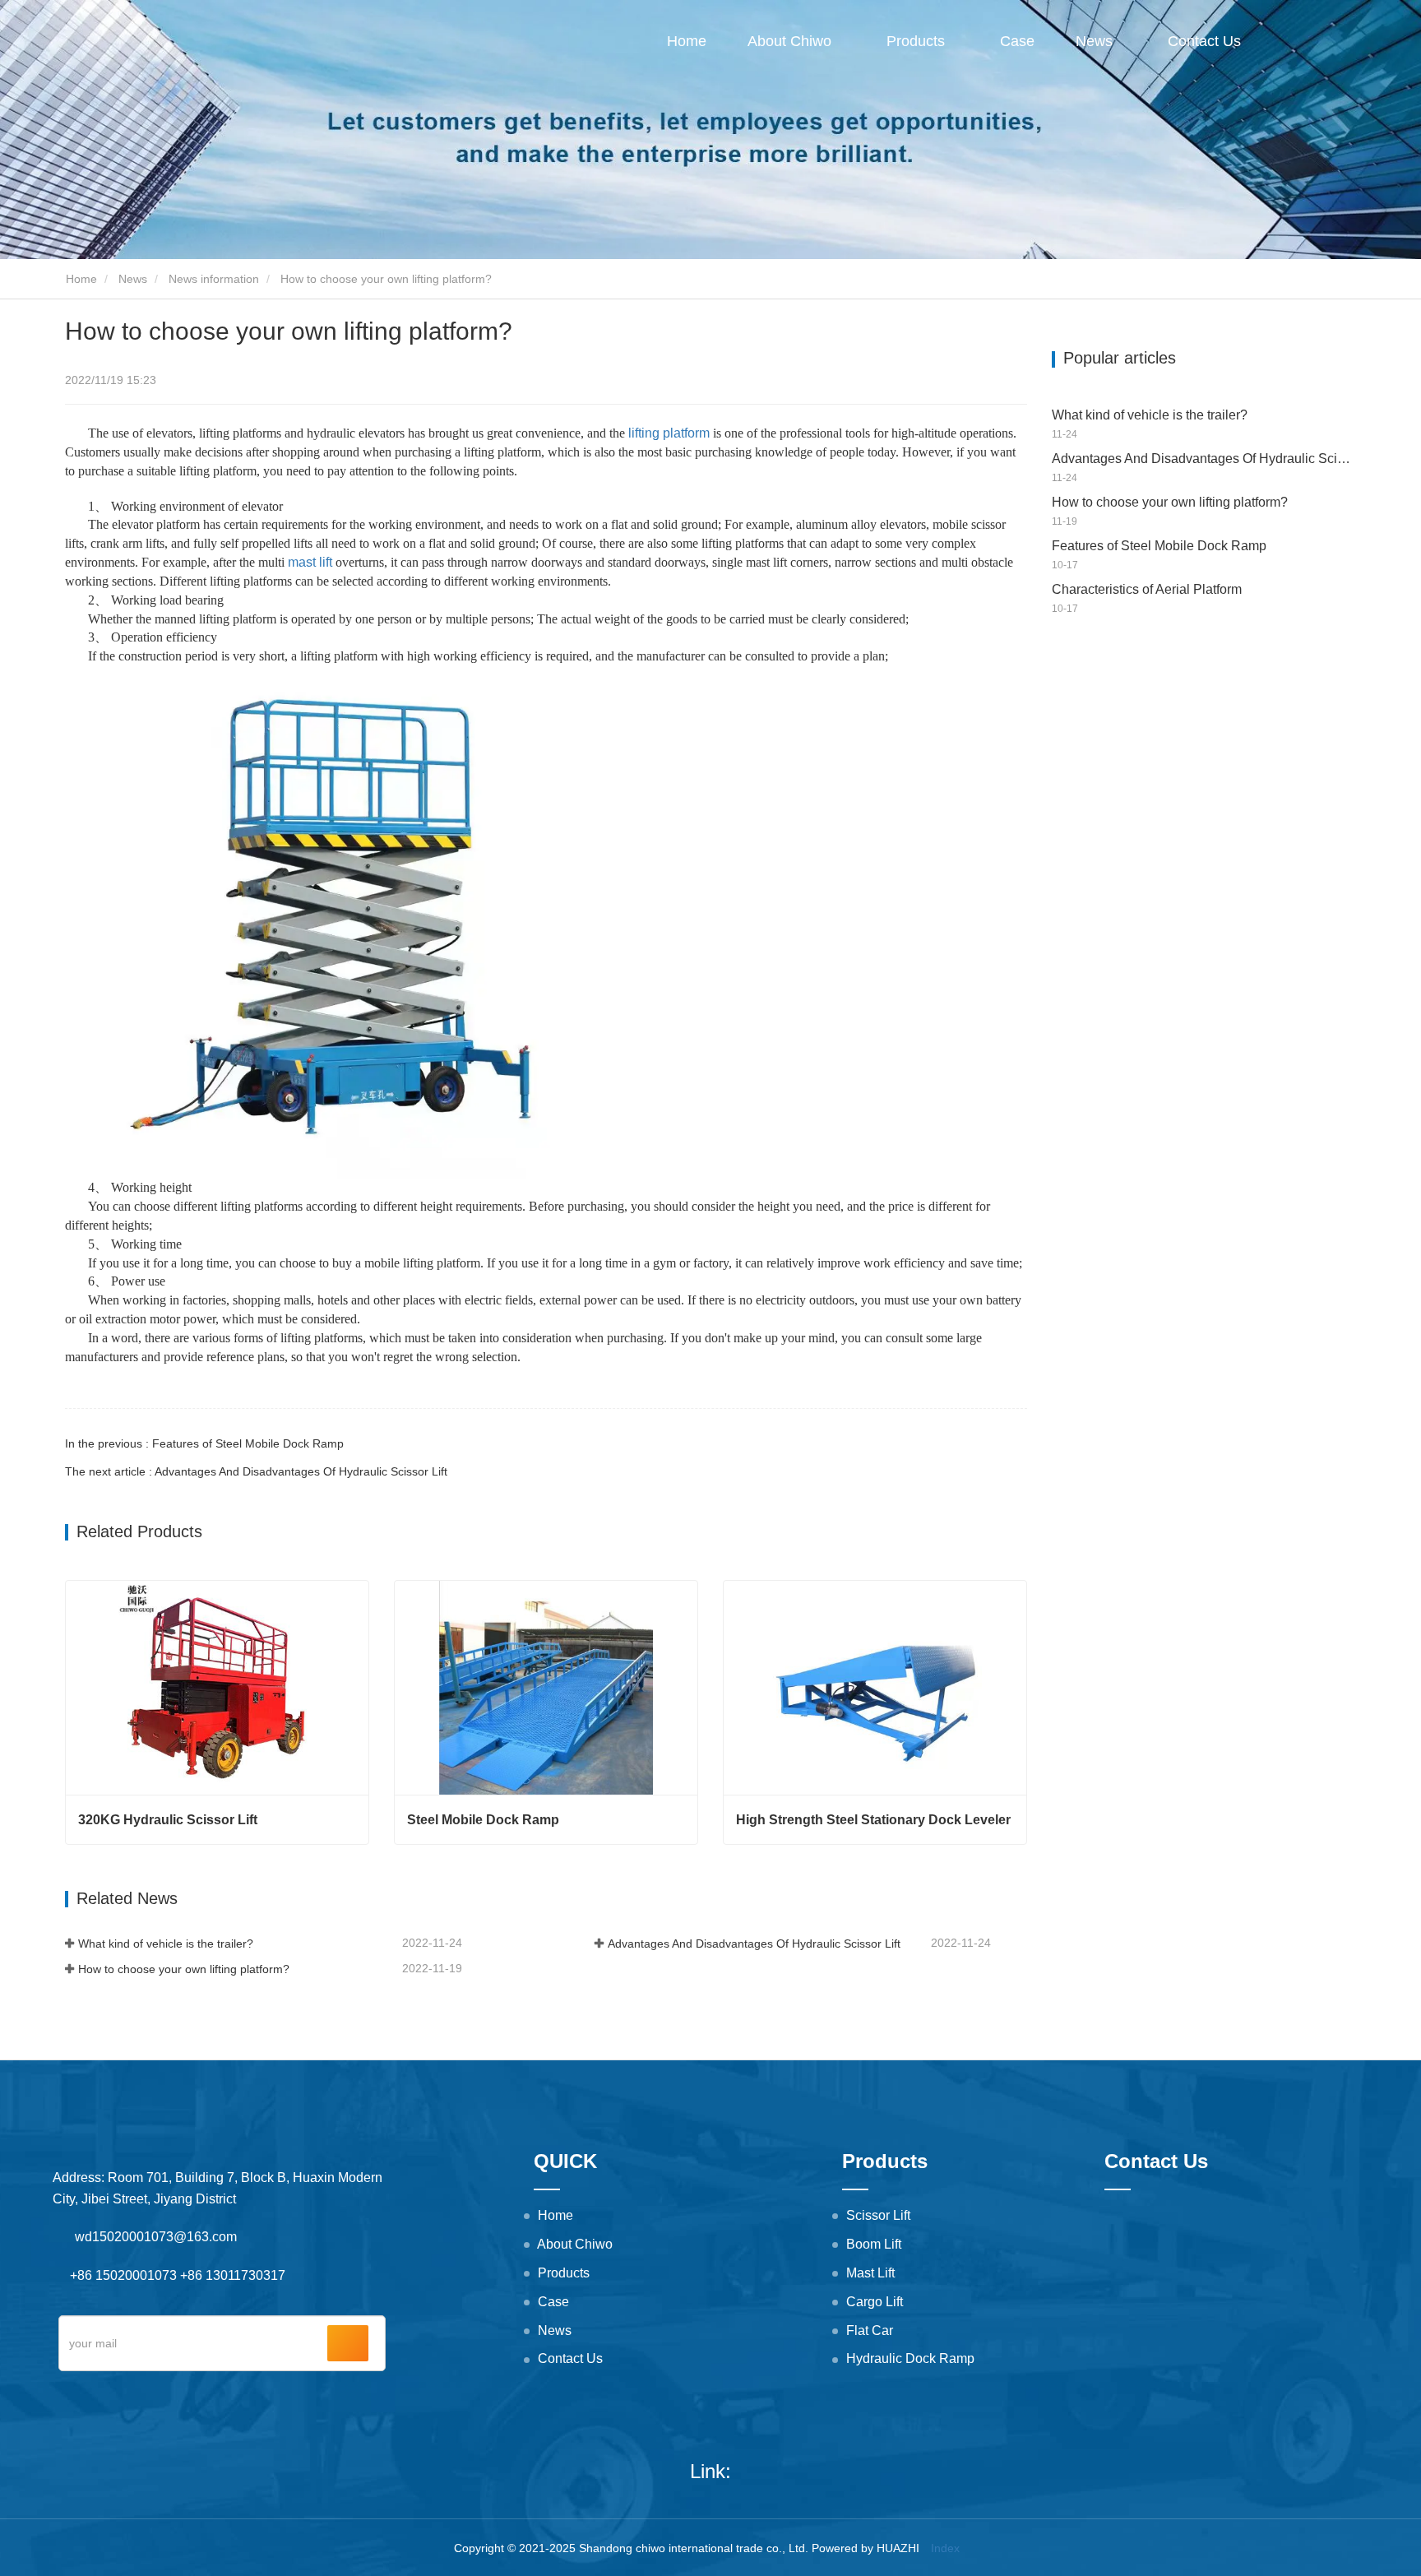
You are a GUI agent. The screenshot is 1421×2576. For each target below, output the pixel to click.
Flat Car (870, 2330)
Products (564, 2273)
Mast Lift (870, 2273)
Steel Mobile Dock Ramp (483, 1820)
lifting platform (669, 433)
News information (214, 279)
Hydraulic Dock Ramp (910, 2358)
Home (687, 41)
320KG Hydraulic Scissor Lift (168, 1820)
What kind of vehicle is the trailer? (166, 1944)
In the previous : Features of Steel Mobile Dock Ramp (204, 1443)
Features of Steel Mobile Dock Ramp (1159, 546)
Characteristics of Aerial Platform (1147, 589)
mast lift (310, 562)
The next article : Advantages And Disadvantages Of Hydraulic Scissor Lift (256, 1471)
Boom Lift (874, 2244)
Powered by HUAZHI (866, 2548)
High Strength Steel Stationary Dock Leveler (873, 1820)
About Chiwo (575, 2244)
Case (1017, 41)
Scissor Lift (878, 2215)
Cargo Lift (875, 2302)
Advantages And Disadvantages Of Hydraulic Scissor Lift (754, 1944)
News (133, 279)
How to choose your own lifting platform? (184, 1969)
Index (945, 2548)
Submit (348, 2343)
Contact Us (1204, 41)
